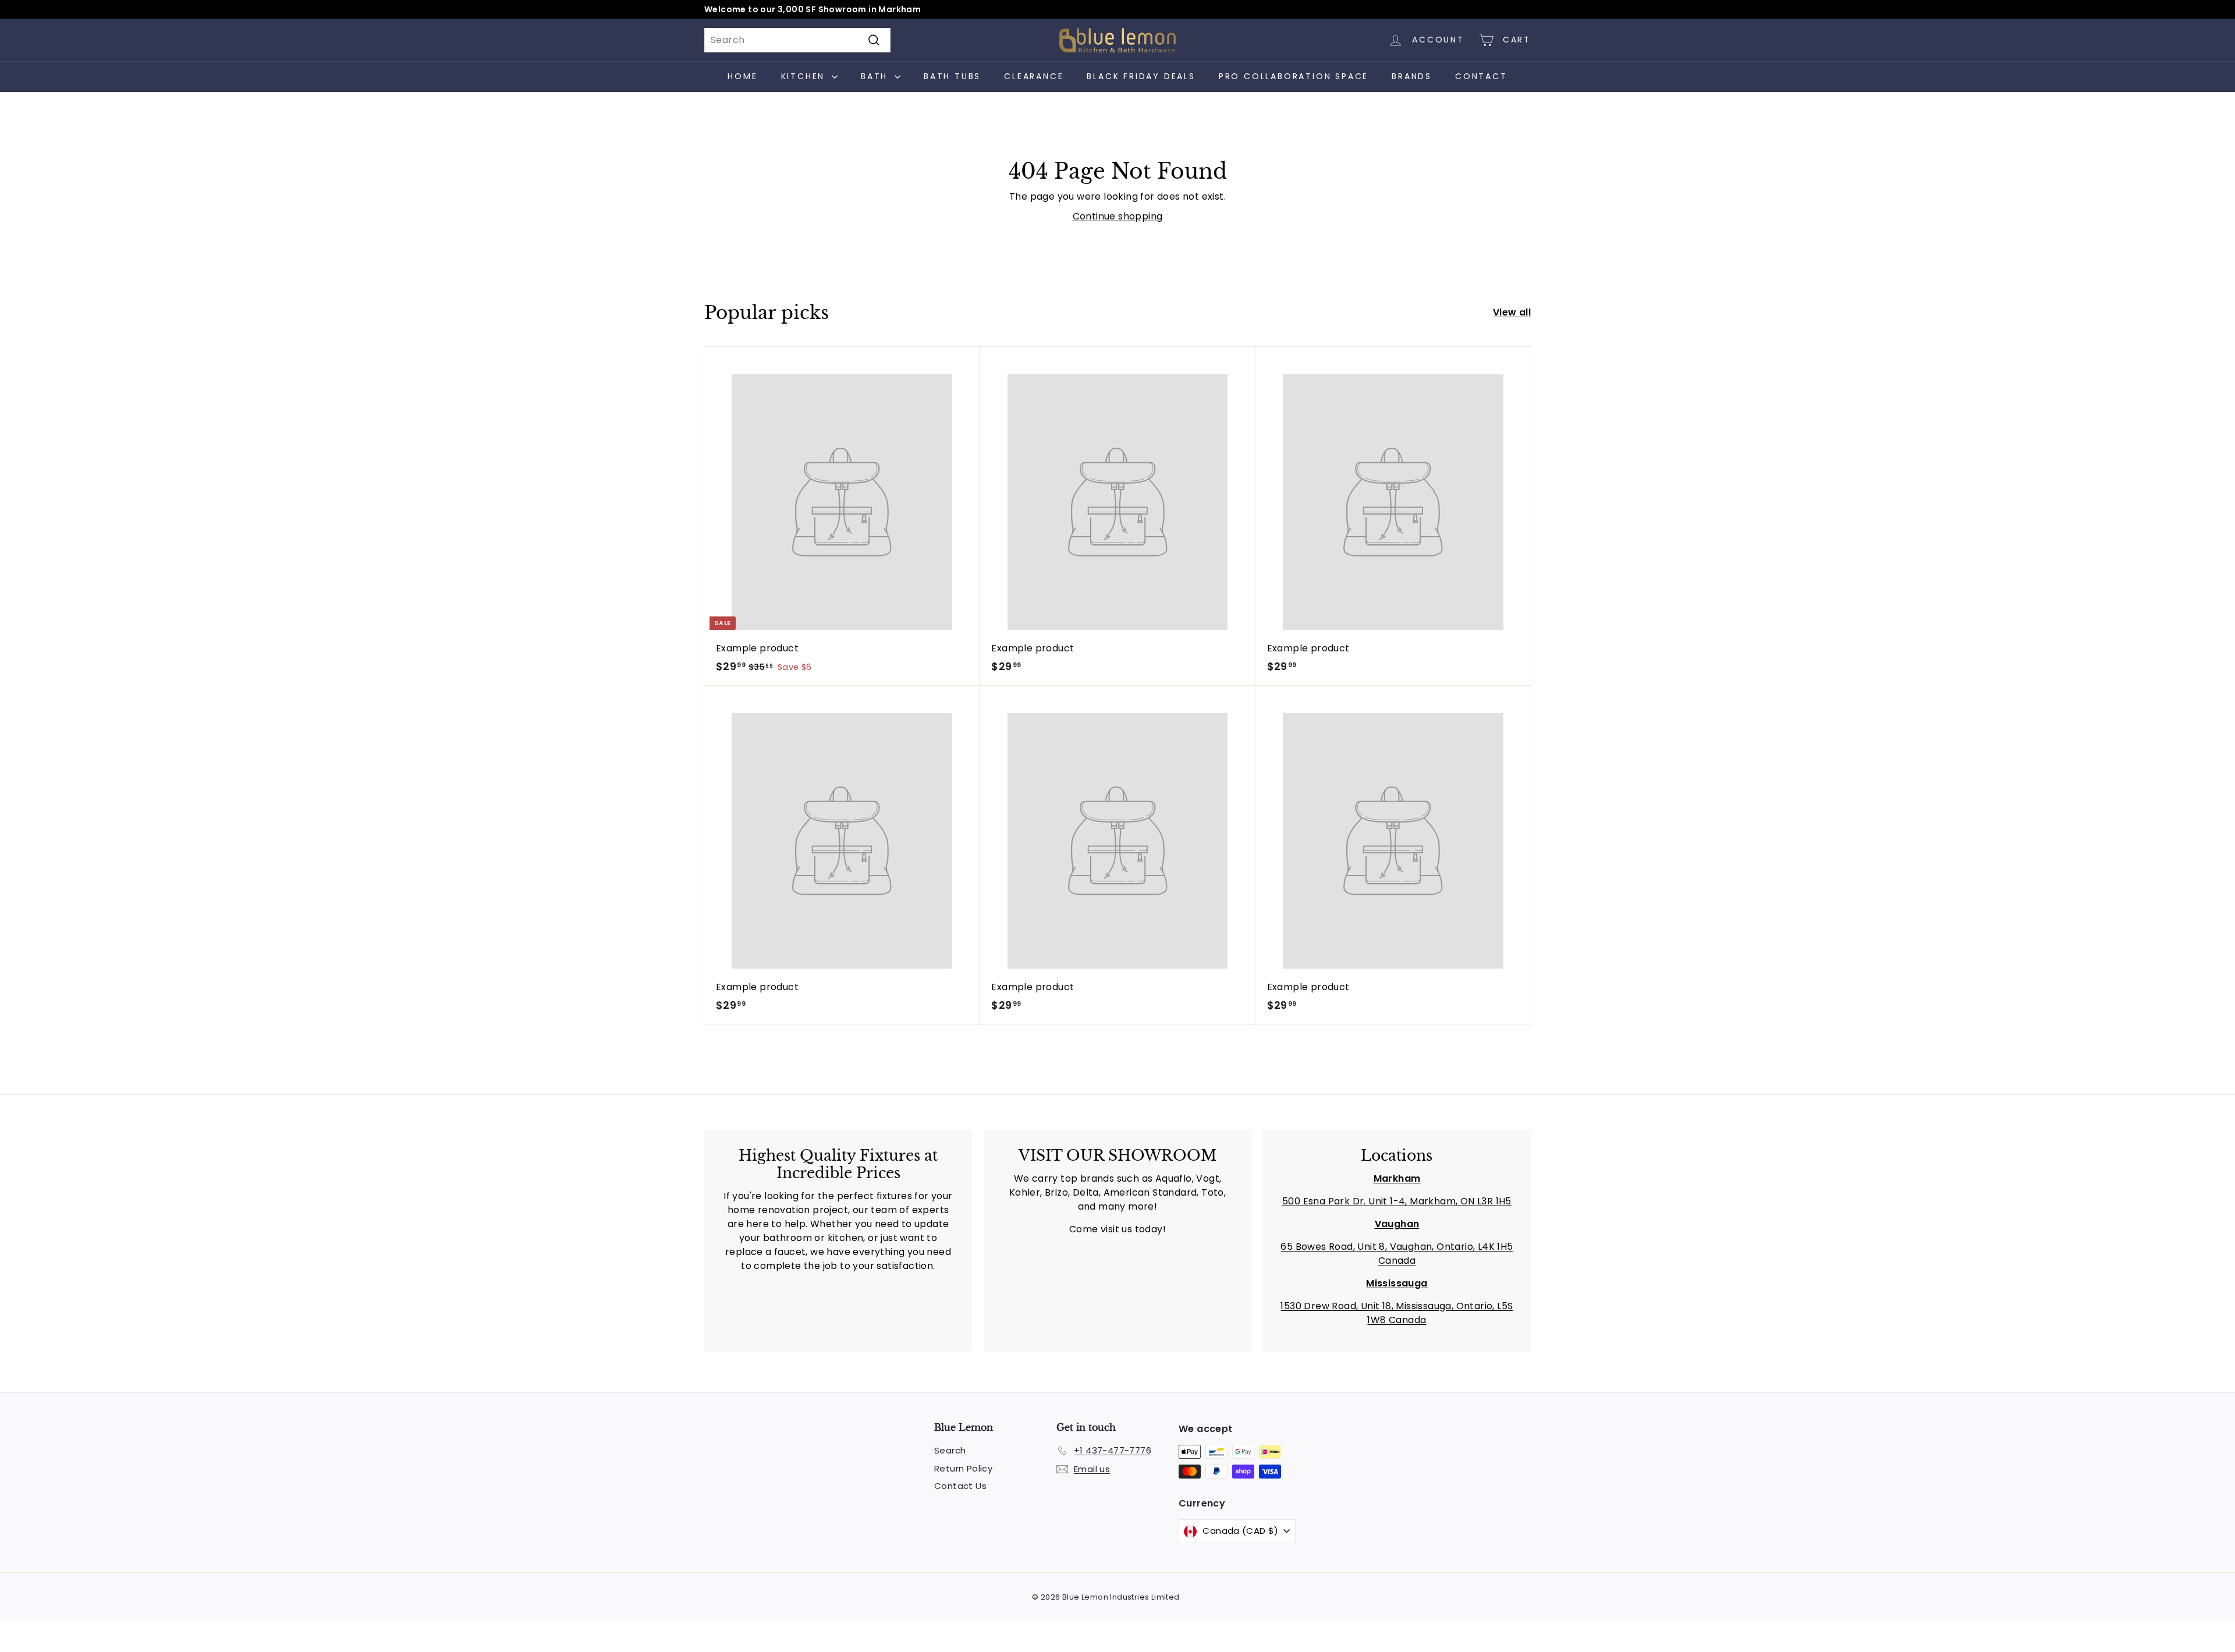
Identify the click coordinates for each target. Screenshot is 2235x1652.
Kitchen (805, 76)
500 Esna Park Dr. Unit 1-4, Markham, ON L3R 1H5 (1397, 1201)
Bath (876, 76)
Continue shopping (1118, 216)
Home (742, 76)
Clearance (1034, 76)
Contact (1481, 76)
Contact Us (960, 1486)
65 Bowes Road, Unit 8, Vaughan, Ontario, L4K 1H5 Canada (1397, 1254)
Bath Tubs (952, 76)
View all (1512, 312)
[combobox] (797, 40)
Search (950, 1450)
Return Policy (963, 1468)
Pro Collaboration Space (1294, 76)
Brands (1412, 76)
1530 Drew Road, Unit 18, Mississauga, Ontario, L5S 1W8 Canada (1397, 1313)
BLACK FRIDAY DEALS (1141, 76)
